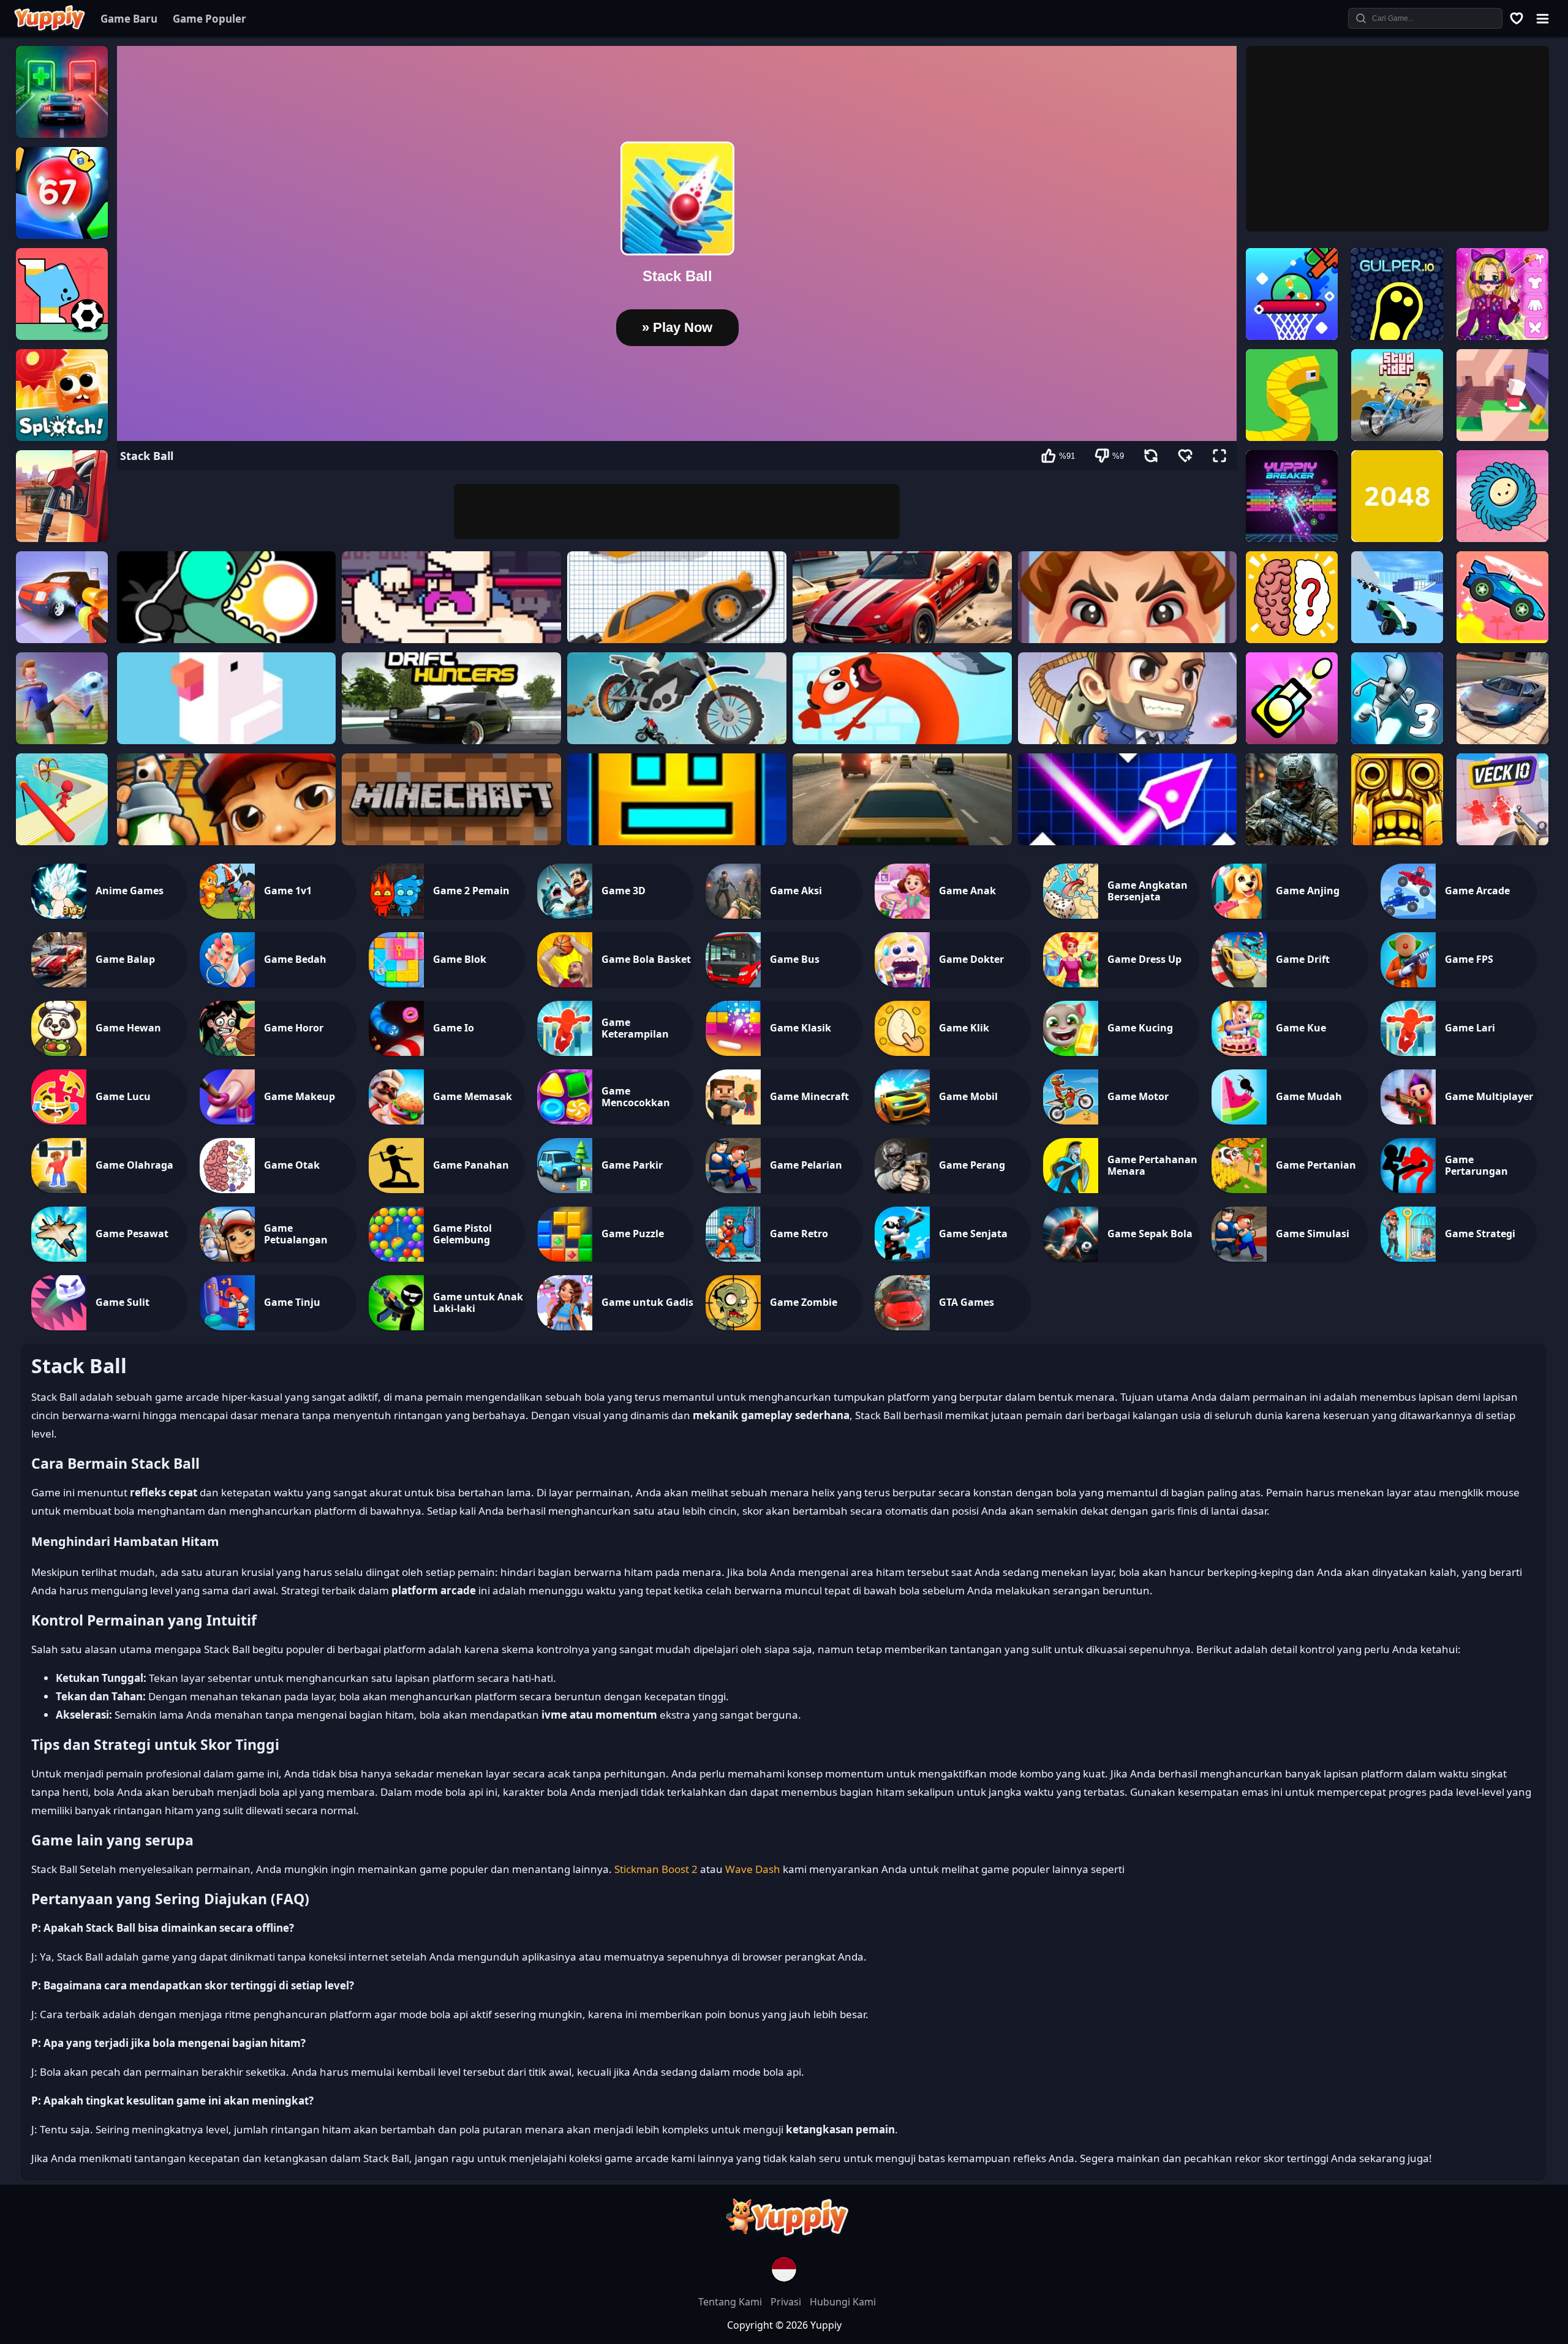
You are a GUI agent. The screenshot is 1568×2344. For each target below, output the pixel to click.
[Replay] (1151, 456)
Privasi (787, 2302)
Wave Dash (753, 1869)
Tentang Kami (731, 2302)
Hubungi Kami (843, 2302)
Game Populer (209, 19)
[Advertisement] (677, 511)
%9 (1118, 456)
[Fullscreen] (1219, 456)
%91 (1067, 456)
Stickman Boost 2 (656, 1869)
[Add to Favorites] (1185, 456)
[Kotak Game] (1517, 18)
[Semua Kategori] (1542, 18)
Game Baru (129, 19)
